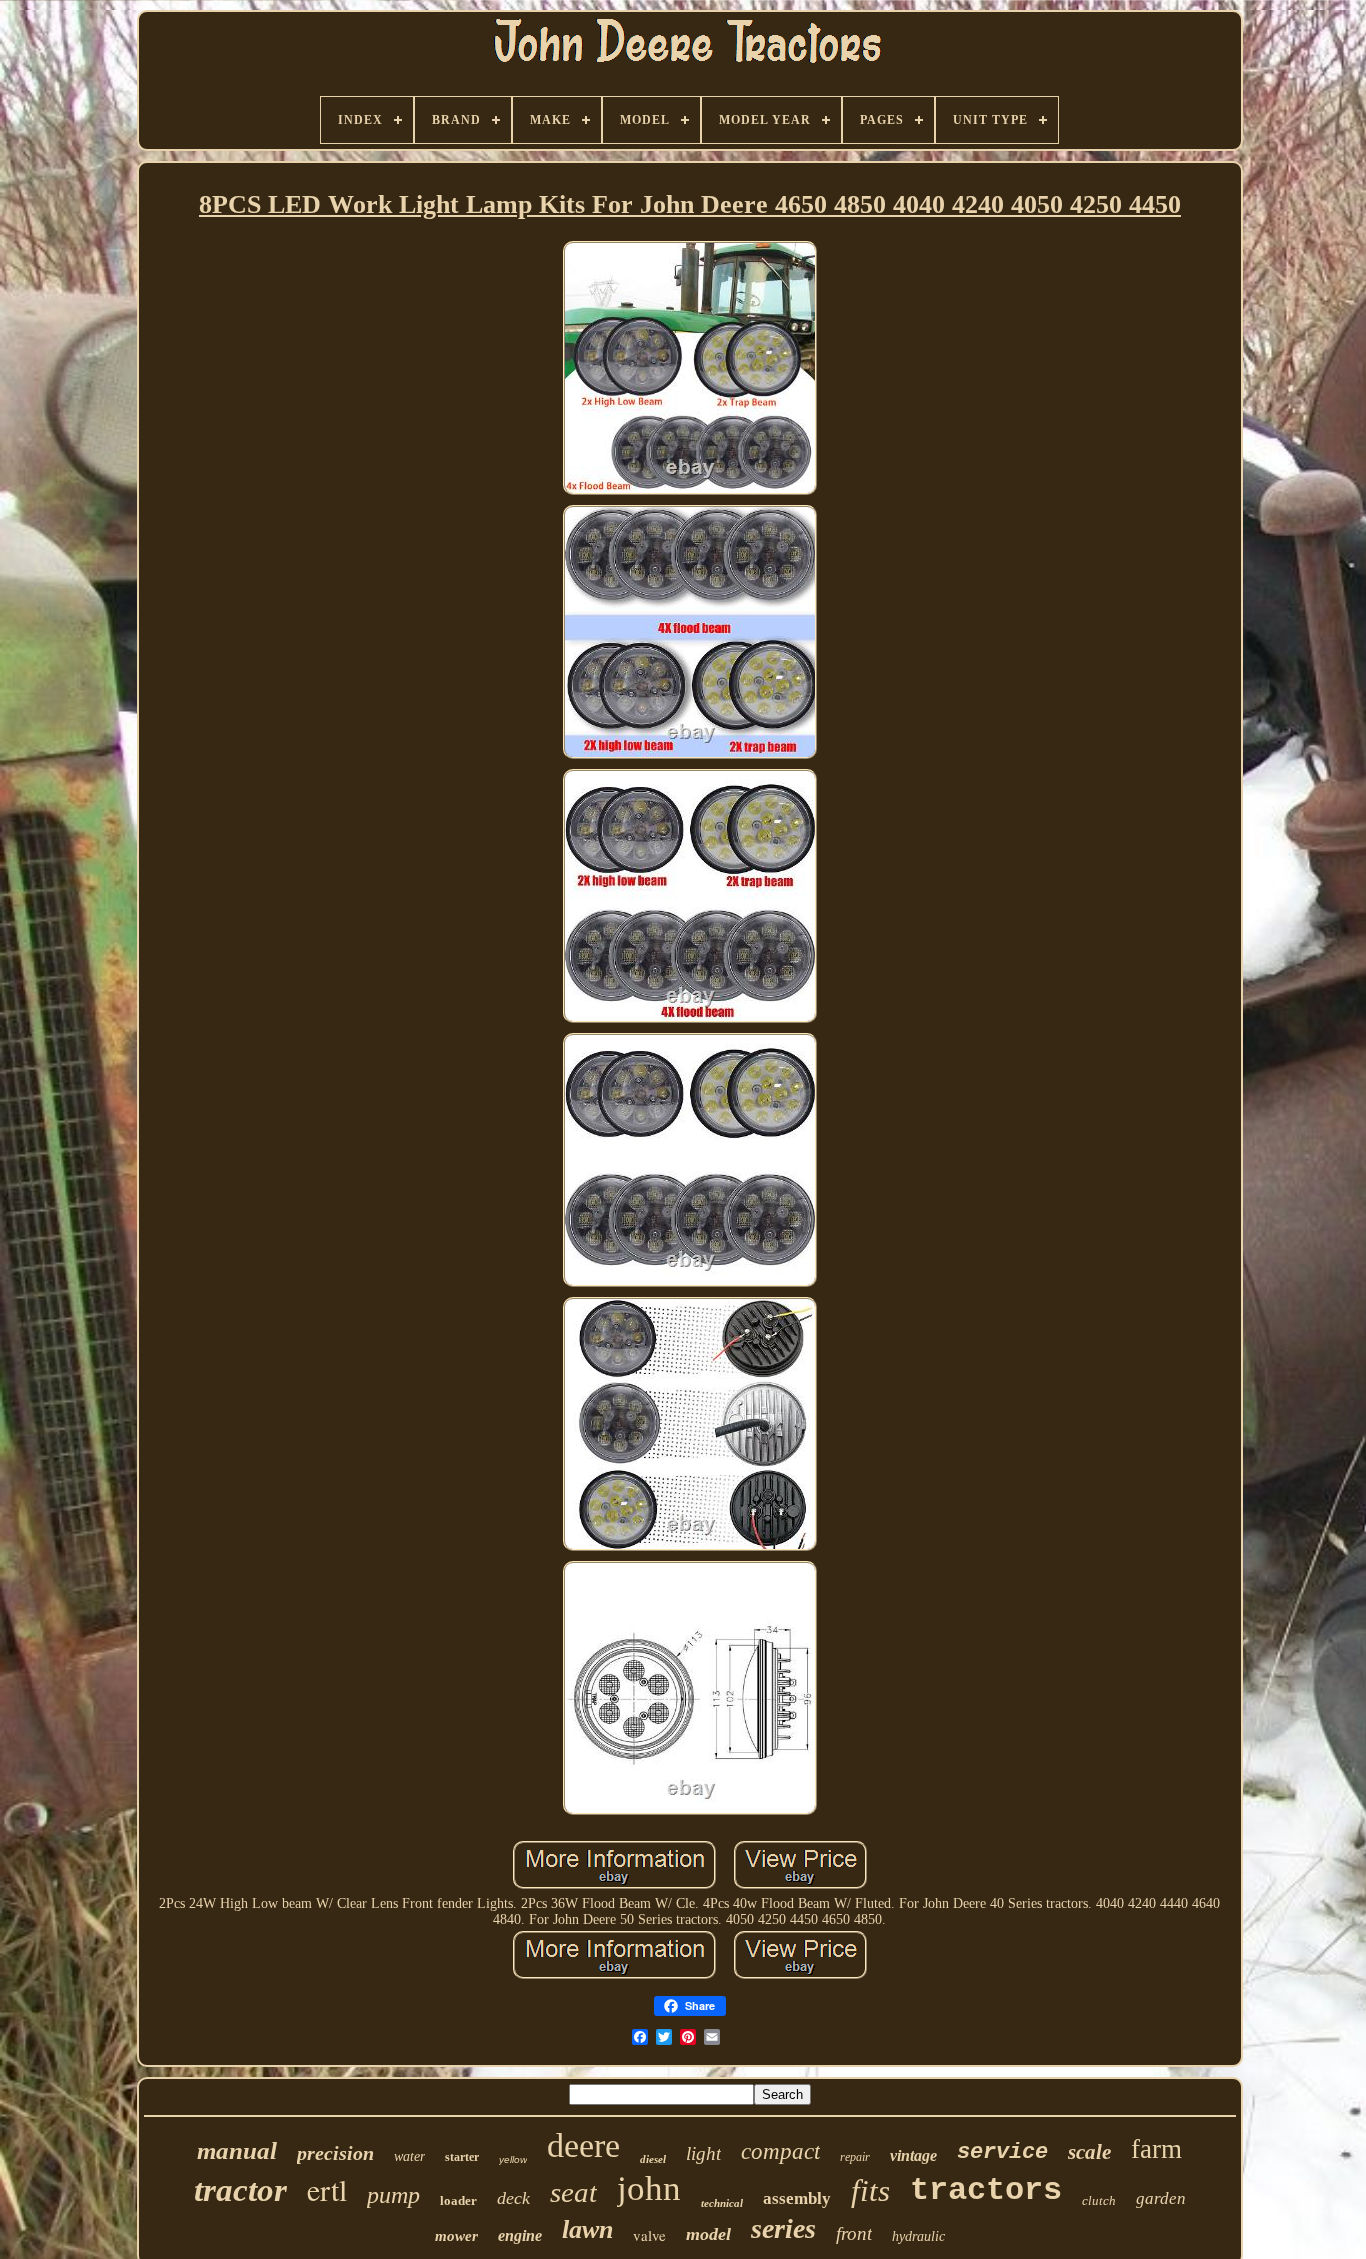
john (649, 2188)
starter (462, 2157)
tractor (240, 2190)
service (1002, 2152)
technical (722, 2203)
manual (237, 2150)
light (703, 2153)
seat (573, 2192)
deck (513, 2198)
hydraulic (918, 2236)
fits (870, 2190)
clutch (1099, 2200)
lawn (587, 2229)
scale (1089, 2152)
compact (780, 2151)
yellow (513, 2159)
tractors (986, 2190)
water (409, 2156)
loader (458, 2200)
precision (335, 2153)
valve (649, 2235)
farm (1156, 2149)
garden (1161, 2198)
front (854, 2233)
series (783, 2228)
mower (456, 2236)
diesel (653, 2159)
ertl (327, 2189)
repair (855, 2157)
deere (583, 2145)
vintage (913, 2155)
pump (393, 2195)
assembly (797, 2198)
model (708, 2234)
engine (520, 2235)
